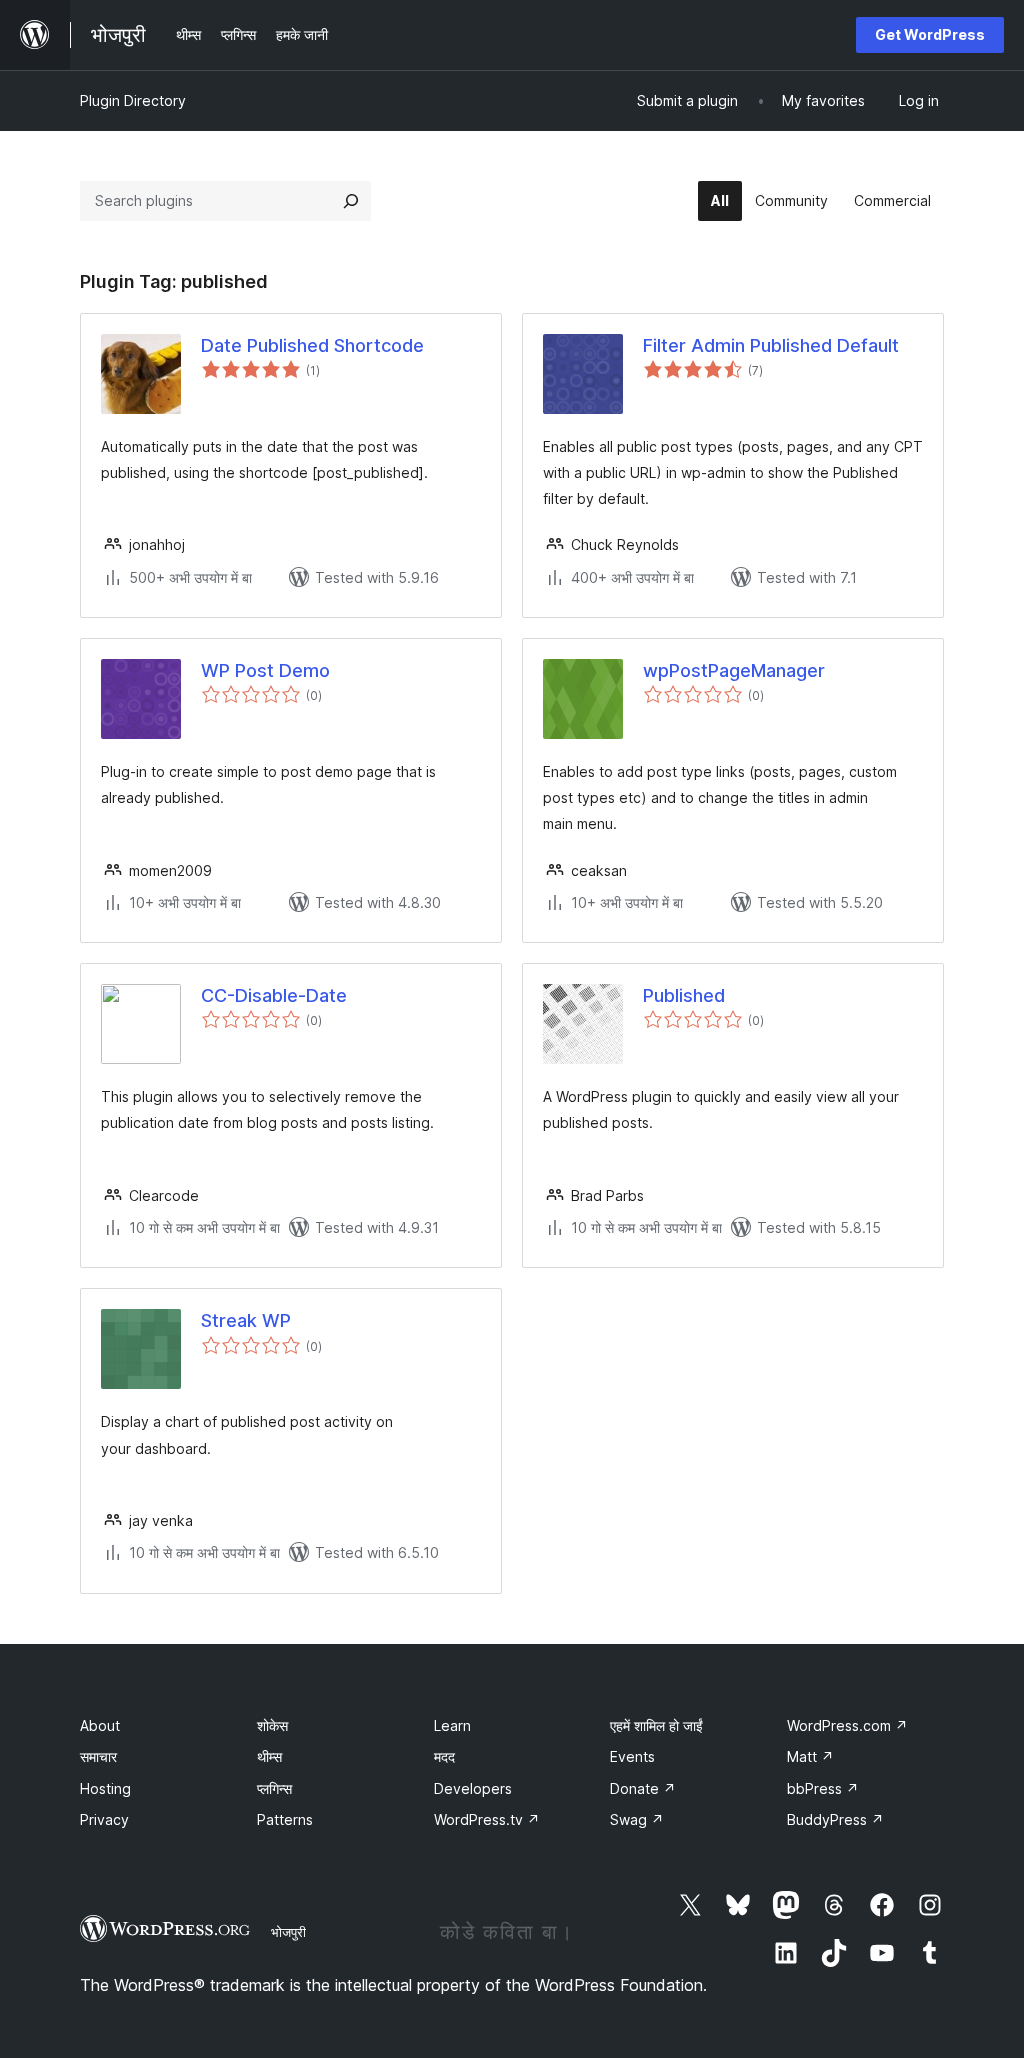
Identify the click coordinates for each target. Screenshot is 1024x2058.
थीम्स (269, 1756)
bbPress (823, 1788)
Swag (637, 1819)
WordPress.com (847, 1725)
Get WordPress (930, 34)
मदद (444, 1756)
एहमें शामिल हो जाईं (656, 1725)
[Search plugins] (351, 201)
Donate (643, 1788)
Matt (810, 1756)
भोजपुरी (288, 1932)
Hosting (105, 1788)
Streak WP (246, 1320)
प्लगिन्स (274, 1788)
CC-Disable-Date (274, 995)
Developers (473, 1788)
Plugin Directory (133, 100)
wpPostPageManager (734, 670)
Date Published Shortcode (312, 345)
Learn (452, 1725)
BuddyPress (835, 1819)
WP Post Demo (265, 670)
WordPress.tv (487, 1819)
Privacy (104, 1819)
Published (684, 995)
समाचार (98, 1756)
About (100, 1725)
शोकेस (272, 1725)
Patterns (285, 1819)
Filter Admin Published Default (771, 345)
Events (632, 1756)
